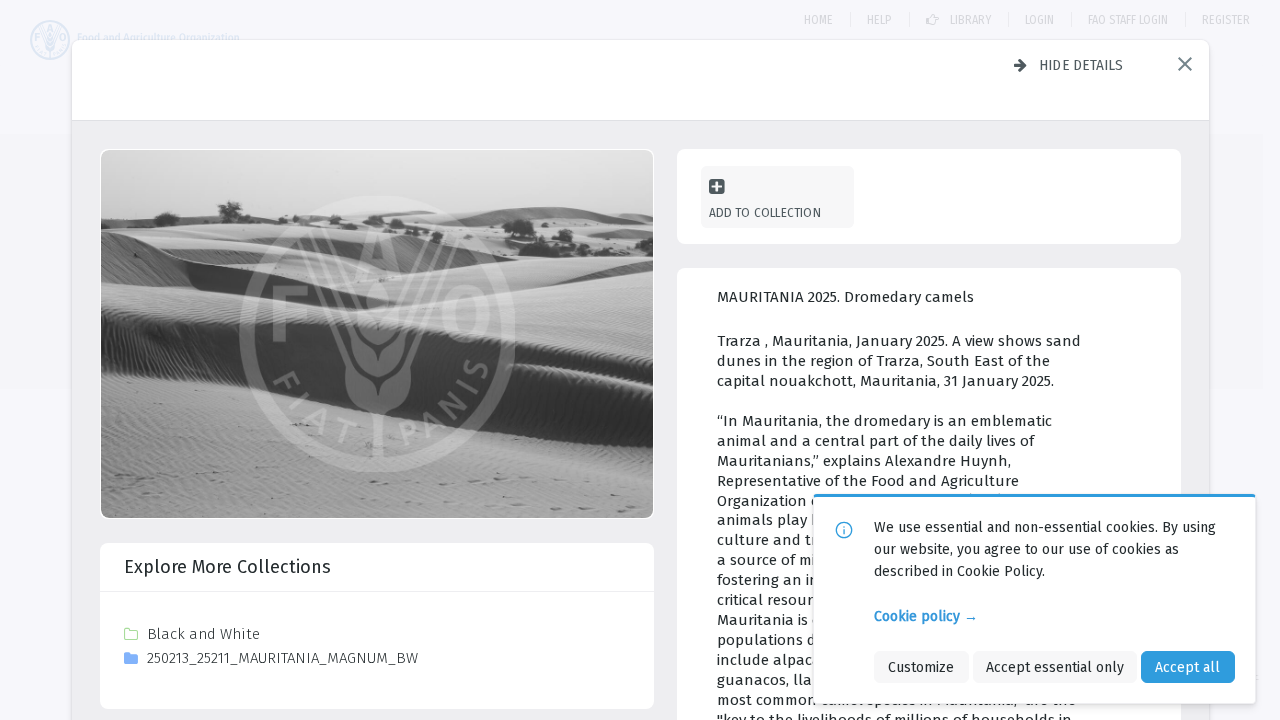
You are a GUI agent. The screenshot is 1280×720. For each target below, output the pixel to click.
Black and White (203, 634)
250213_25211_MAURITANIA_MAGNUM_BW (282, 658)
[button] (1185, 64)
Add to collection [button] (765, 212)
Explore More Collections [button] (227, 567)
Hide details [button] (1081, 65)
